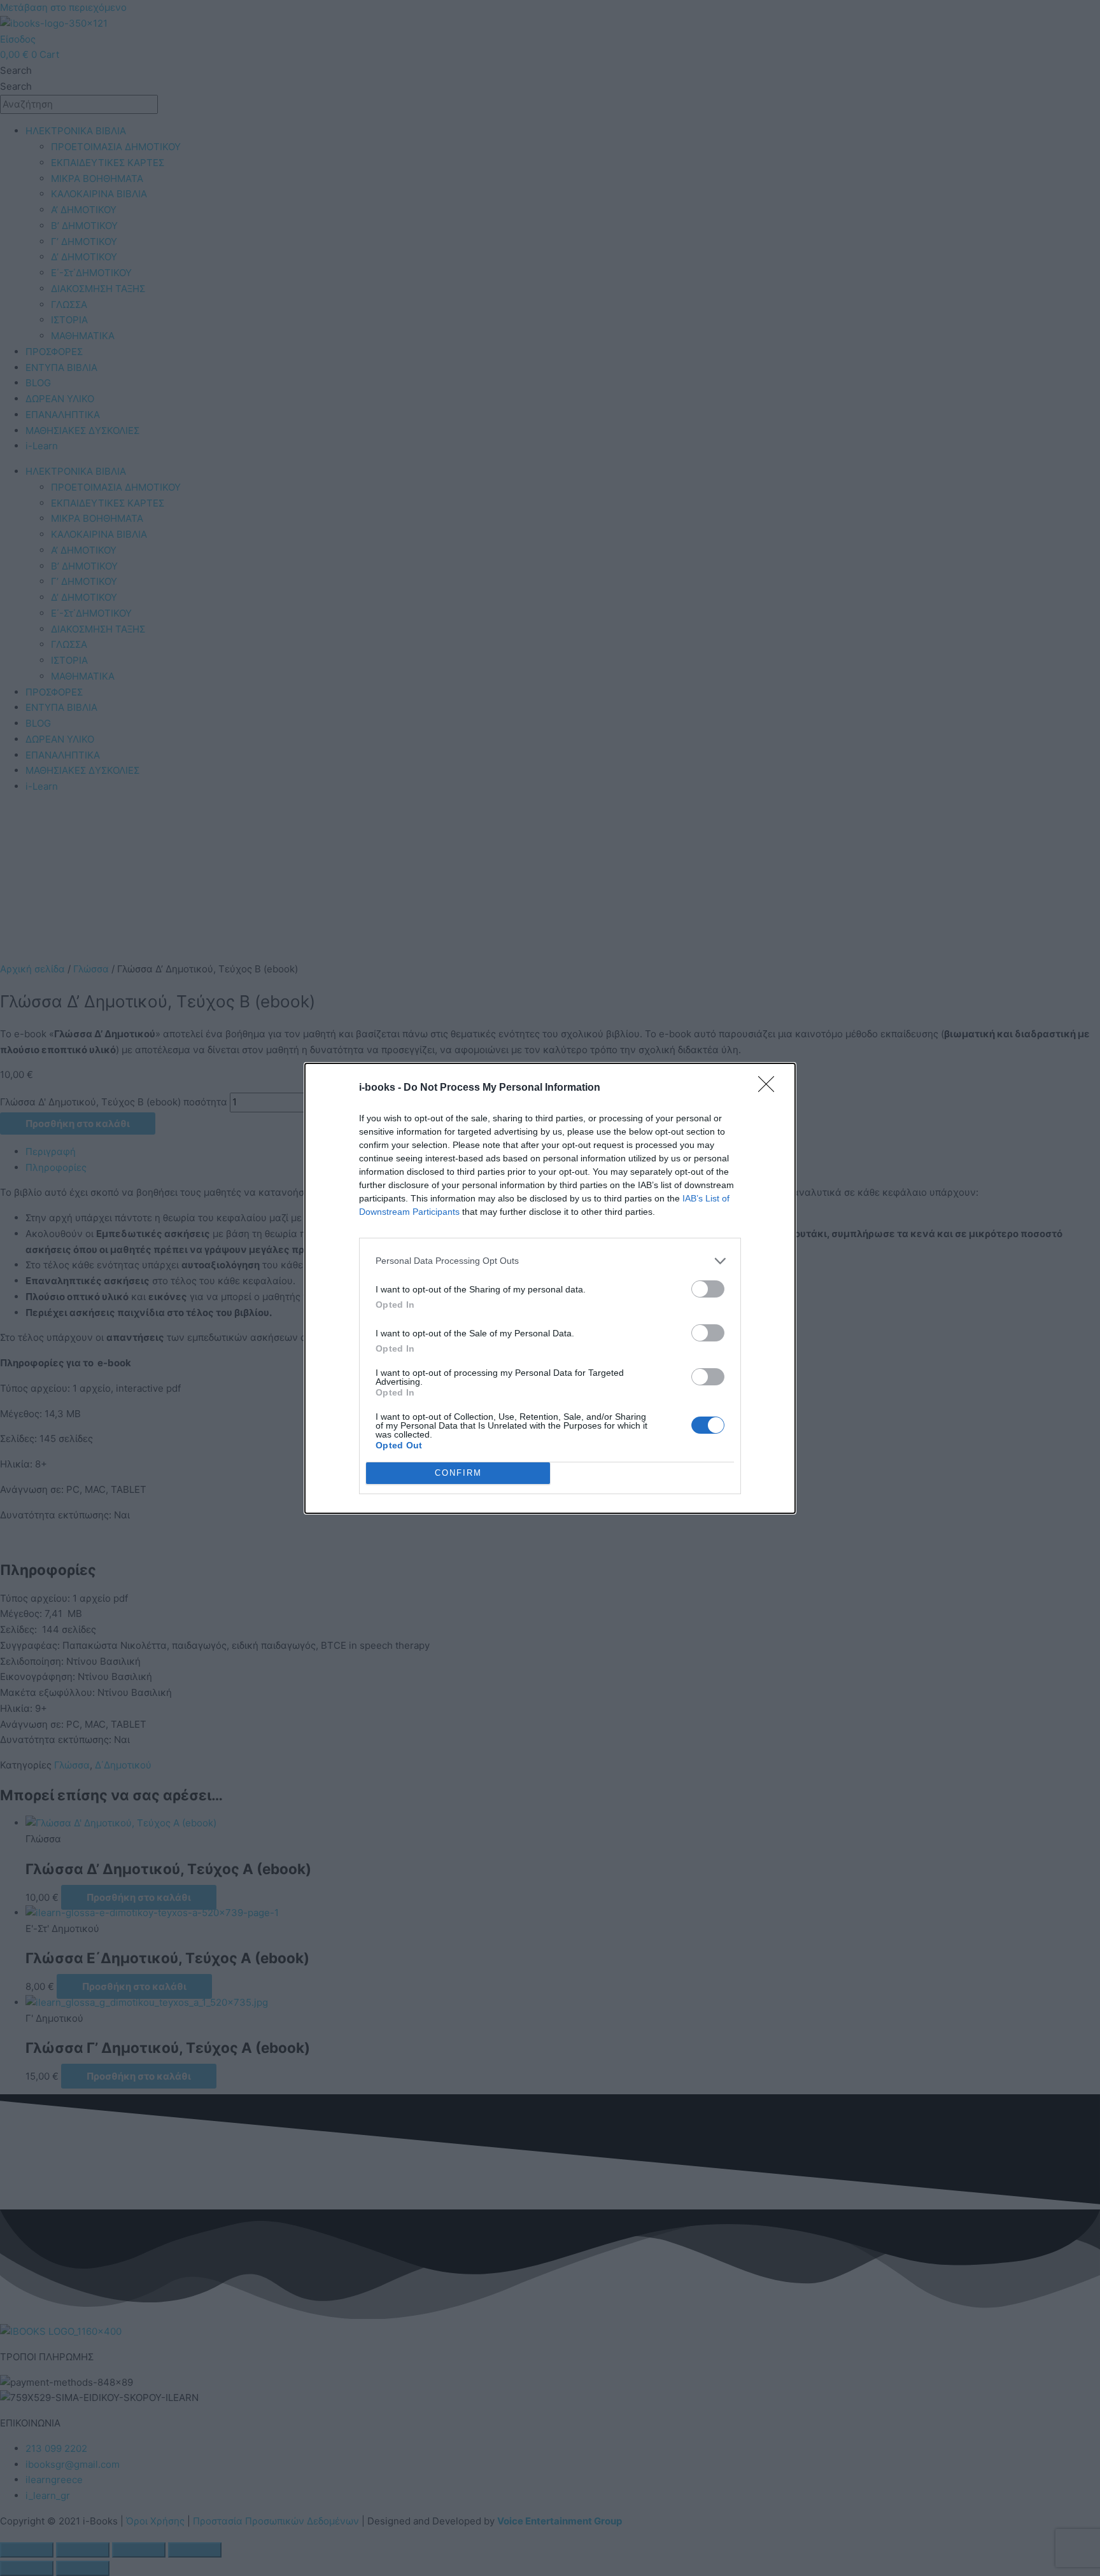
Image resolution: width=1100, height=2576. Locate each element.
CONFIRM (458, 1473)
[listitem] (550, 1261)
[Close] (770, 1088)
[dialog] (550, 1288)
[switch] (708, 1289)
